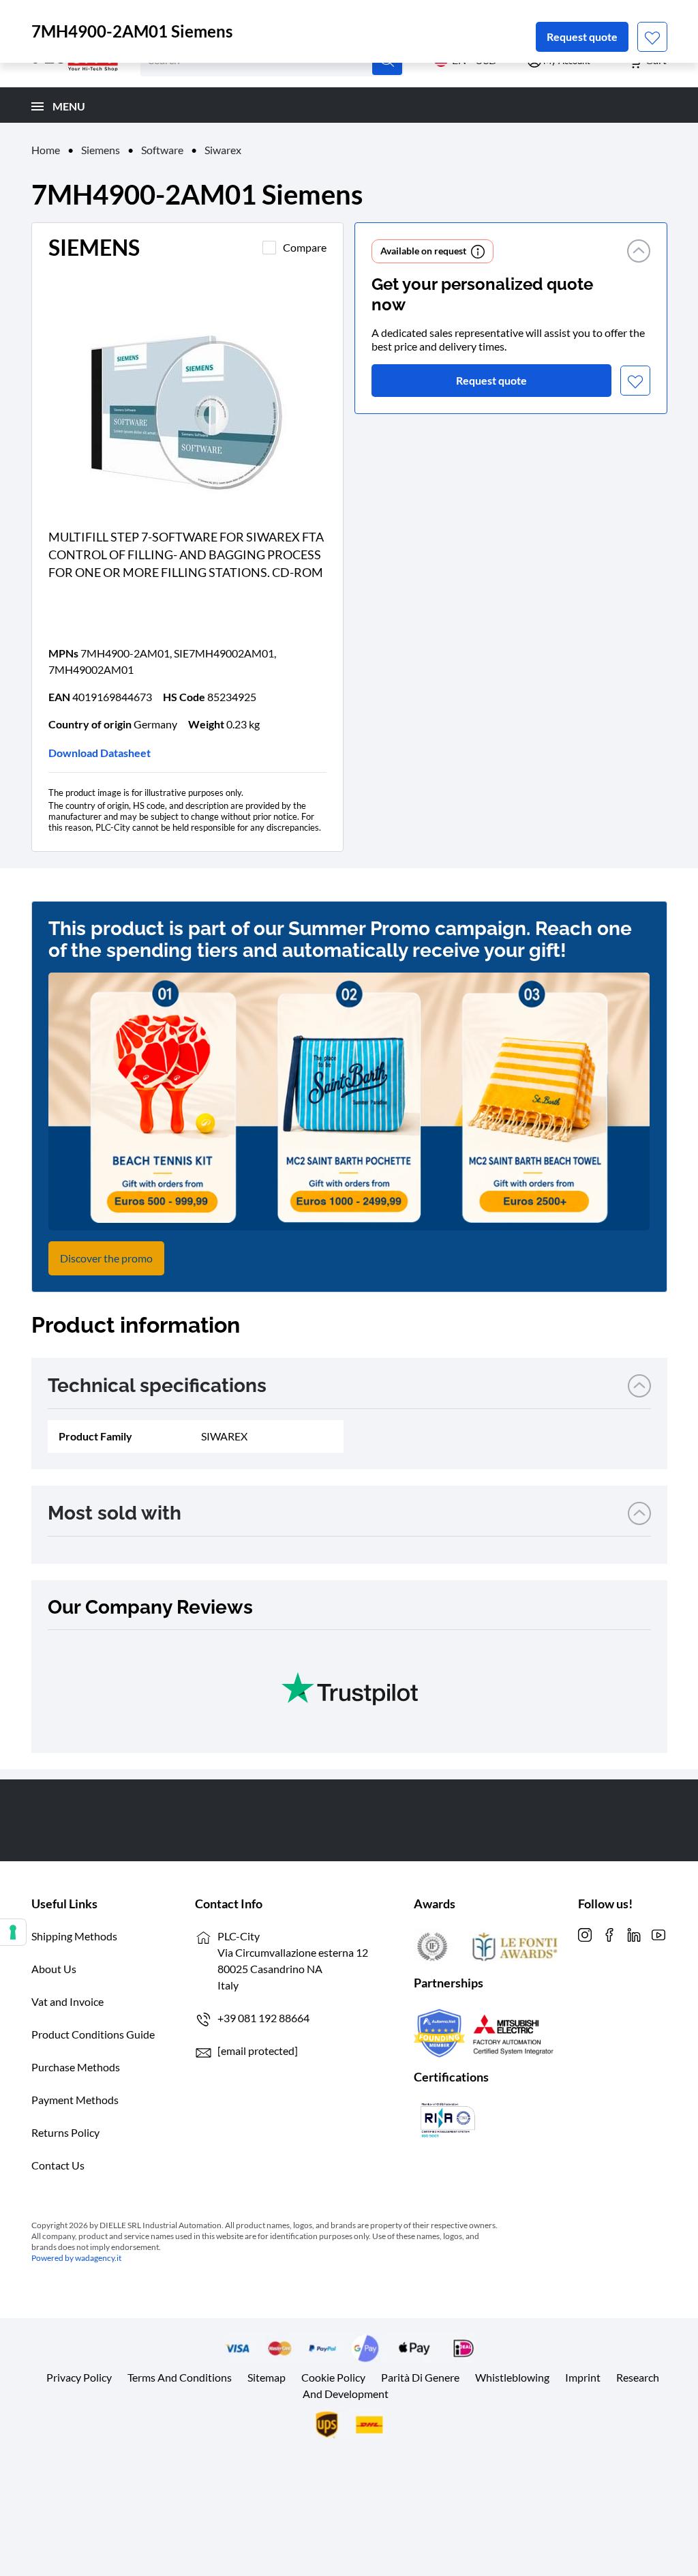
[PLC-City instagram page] (585, 1933)
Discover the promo (106, 1258)
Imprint (583, 2377)
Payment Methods (75, 2100)
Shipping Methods (74, 1936)
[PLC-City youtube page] (658, 1933)
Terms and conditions (180, 2377)
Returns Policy (65, 2132)
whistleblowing (512, 2377)
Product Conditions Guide (93, 2034)
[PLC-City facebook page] (609, 1933)
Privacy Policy (79, 2377)
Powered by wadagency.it (76, 2258)
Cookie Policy (333, 2377)
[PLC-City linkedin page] (634, 1933)
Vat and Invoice (67, 2001)
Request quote (582, 36)
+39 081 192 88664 (263, 2018)
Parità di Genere (420, 2377)
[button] (639, 251)
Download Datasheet (100, 753)
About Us (54, 1969)
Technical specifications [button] (157, 1386)
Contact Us (58, 2165)
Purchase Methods (76, 2067)
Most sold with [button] (115, 1513)
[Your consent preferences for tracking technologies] (13, 1932)
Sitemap (267, 2377)
